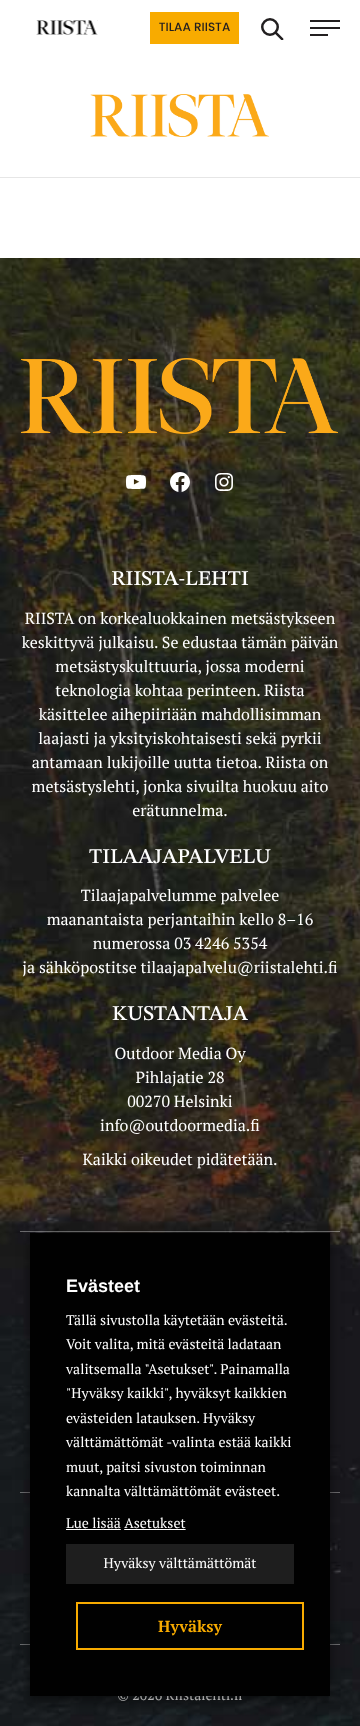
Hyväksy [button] (190, 1626)
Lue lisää (93, 1523)
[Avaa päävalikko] (325, 28)
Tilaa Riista (194, 27)
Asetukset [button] (154, 1523)
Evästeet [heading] (103, 1286)
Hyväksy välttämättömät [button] (179, 1563)
